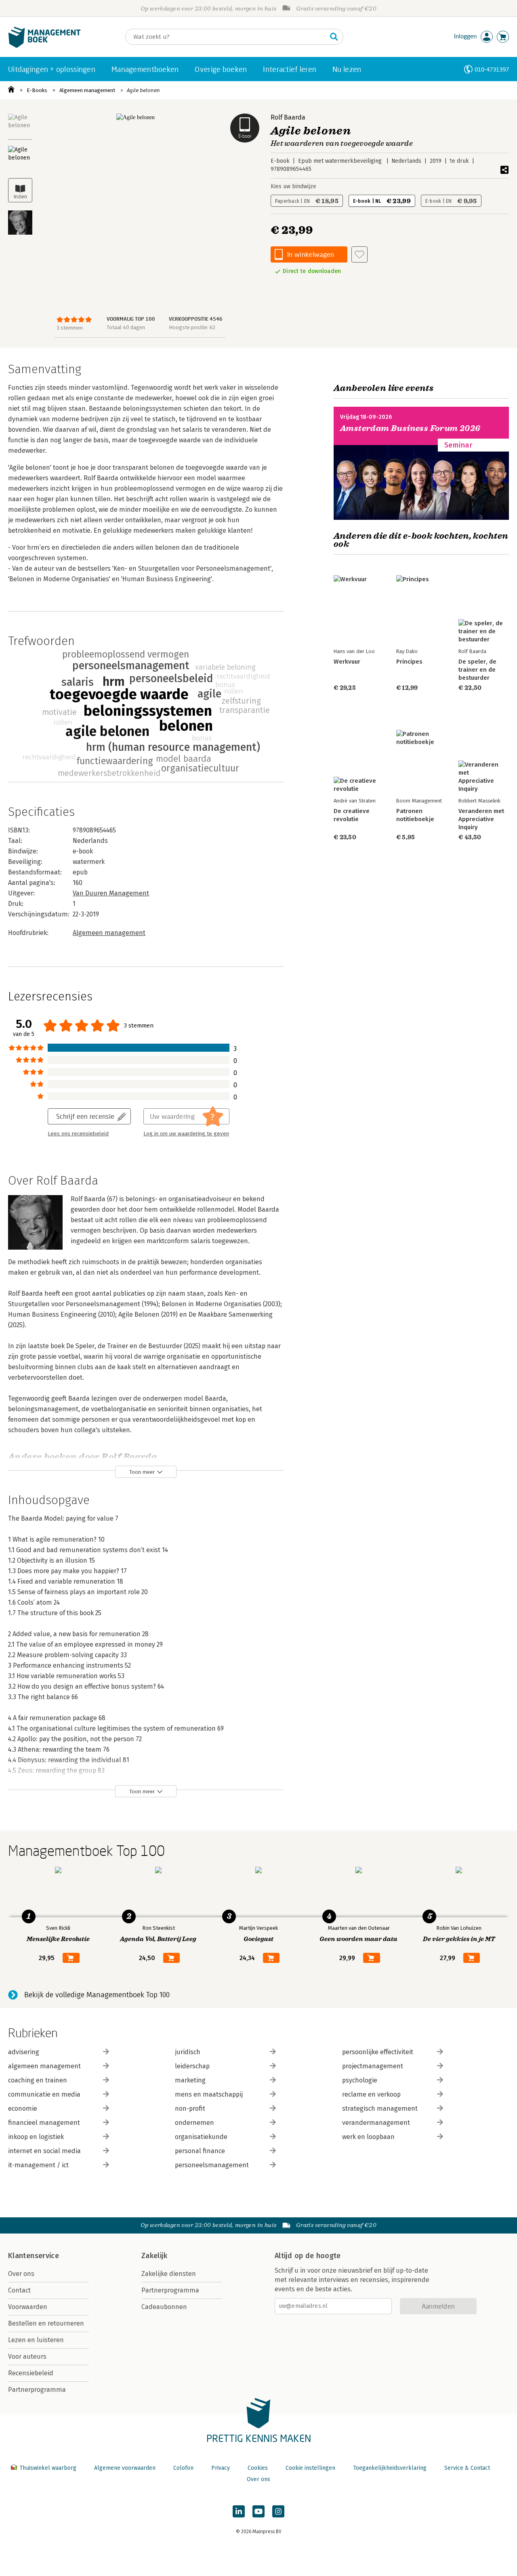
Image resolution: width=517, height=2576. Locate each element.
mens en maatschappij (209, 2094)
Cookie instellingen (310, 2468)
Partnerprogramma (37, 2390)
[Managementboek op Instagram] (278, 2511)
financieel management (44, 2123)
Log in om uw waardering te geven (186, 1134)
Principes (409, 662)
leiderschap (192, 2066)
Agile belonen (143, 90)
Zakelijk (154, 2256)
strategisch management (380, 2108)
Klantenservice (34, 2256)
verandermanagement (376, 2123)
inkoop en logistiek (36, 2137)
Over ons (21, 2274)
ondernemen (194, 2123)
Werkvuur (347, 662)
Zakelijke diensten (169, 2274)
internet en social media (44, 2151)
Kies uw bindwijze (293, 186)
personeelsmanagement (212, 2165)
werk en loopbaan (368, 2137)
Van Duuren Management (111, 893)
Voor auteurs (27, 2356)
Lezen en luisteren (36, 2340)
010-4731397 (492, 69)
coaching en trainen (38, 2080)
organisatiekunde (201, 2137)
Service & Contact (467, 2468)
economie (23, 2108)
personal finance (200, 2151)
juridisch (188, 2052)
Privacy (221, 2468)
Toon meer (142, 1472)
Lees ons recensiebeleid (78, 1134)
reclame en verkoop (371, 2094)
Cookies (258, 2468)
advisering (24, 2052)
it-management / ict (38, 2165)
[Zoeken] (334, 37)
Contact (19, 2290)
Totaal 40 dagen (126, 327)
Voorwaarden (28, 2307)
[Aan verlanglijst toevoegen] (359, 254)
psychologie (360, 2080)
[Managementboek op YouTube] (258, 2511)
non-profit (190, 2108)
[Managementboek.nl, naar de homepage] (44, 46)
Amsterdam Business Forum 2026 (410, 428)
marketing (190, 2080)
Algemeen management (87, 90)
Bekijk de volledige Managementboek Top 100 (97, 1995)
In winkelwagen (311, 254)
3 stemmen (70, 328)
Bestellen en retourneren (46, 2323)
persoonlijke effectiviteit (378, 2052)
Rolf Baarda (288, 117)
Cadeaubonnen (164, 2307)
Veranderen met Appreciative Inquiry (481, 819)
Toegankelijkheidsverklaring (390, 2468)
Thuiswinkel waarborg (48, 2468)
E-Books (37, 90)
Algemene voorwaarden (125, 2468)
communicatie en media (44, 2094)
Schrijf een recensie (85, 1116)
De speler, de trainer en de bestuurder (477, 670)
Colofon (183, 2468)
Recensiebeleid (31, 2373)
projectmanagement (373, 2066)
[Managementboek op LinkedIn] (239, 2511)
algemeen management (44, 2066)
